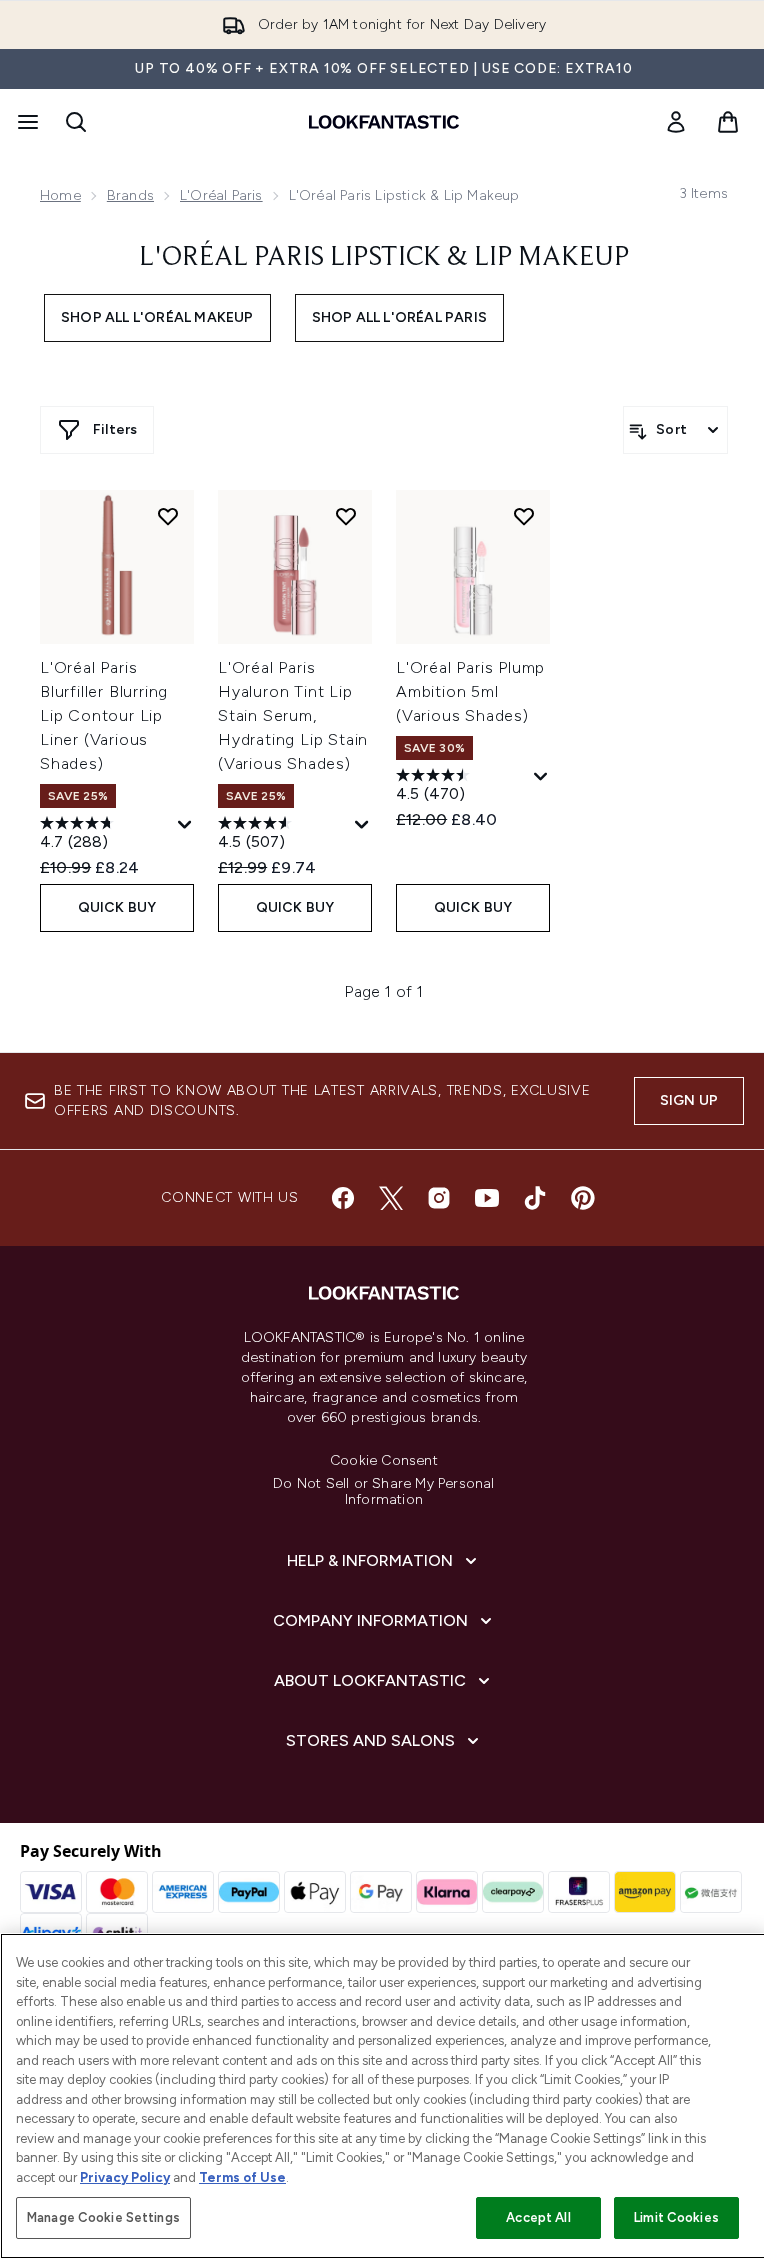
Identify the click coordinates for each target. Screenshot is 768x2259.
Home (60, 195)
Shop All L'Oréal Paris (399, 317)
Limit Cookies (676, 2217)
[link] (676, 122)
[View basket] (728, 122)
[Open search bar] (76, 122)
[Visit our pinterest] (583, 1198)
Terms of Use (242, 2177)
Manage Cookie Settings (103, 2217)
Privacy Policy (125, 2177)
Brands (130, 195)
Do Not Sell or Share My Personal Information (383, 1492)
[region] (384, 2096)
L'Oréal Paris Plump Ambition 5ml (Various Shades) (470, 691)
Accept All (538, 2217)
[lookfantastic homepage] (384, 122)
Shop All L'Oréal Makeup (157, 317)
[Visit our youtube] (487, 1198)
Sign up (689, 1100)
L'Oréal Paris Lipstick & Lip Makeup (384, 258)
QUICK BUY (117, 907)
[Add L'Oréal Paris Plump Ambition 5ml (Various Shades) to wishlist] (524, 516)
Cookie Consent (384, 1461)
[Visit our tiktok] (535, 1198)
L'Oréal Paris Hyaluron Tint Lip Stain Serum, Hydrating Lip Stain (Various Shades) (293, 715)
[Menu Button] (26, 122)
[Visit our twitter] (391, 1198)
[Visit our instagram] (439, 1198)
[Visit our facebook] (343, 1198)
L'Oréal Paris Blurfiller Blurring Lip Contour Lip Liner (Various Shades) (104, 715)
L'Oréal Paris (221, 195)
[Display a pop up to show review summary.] (185, 825)
